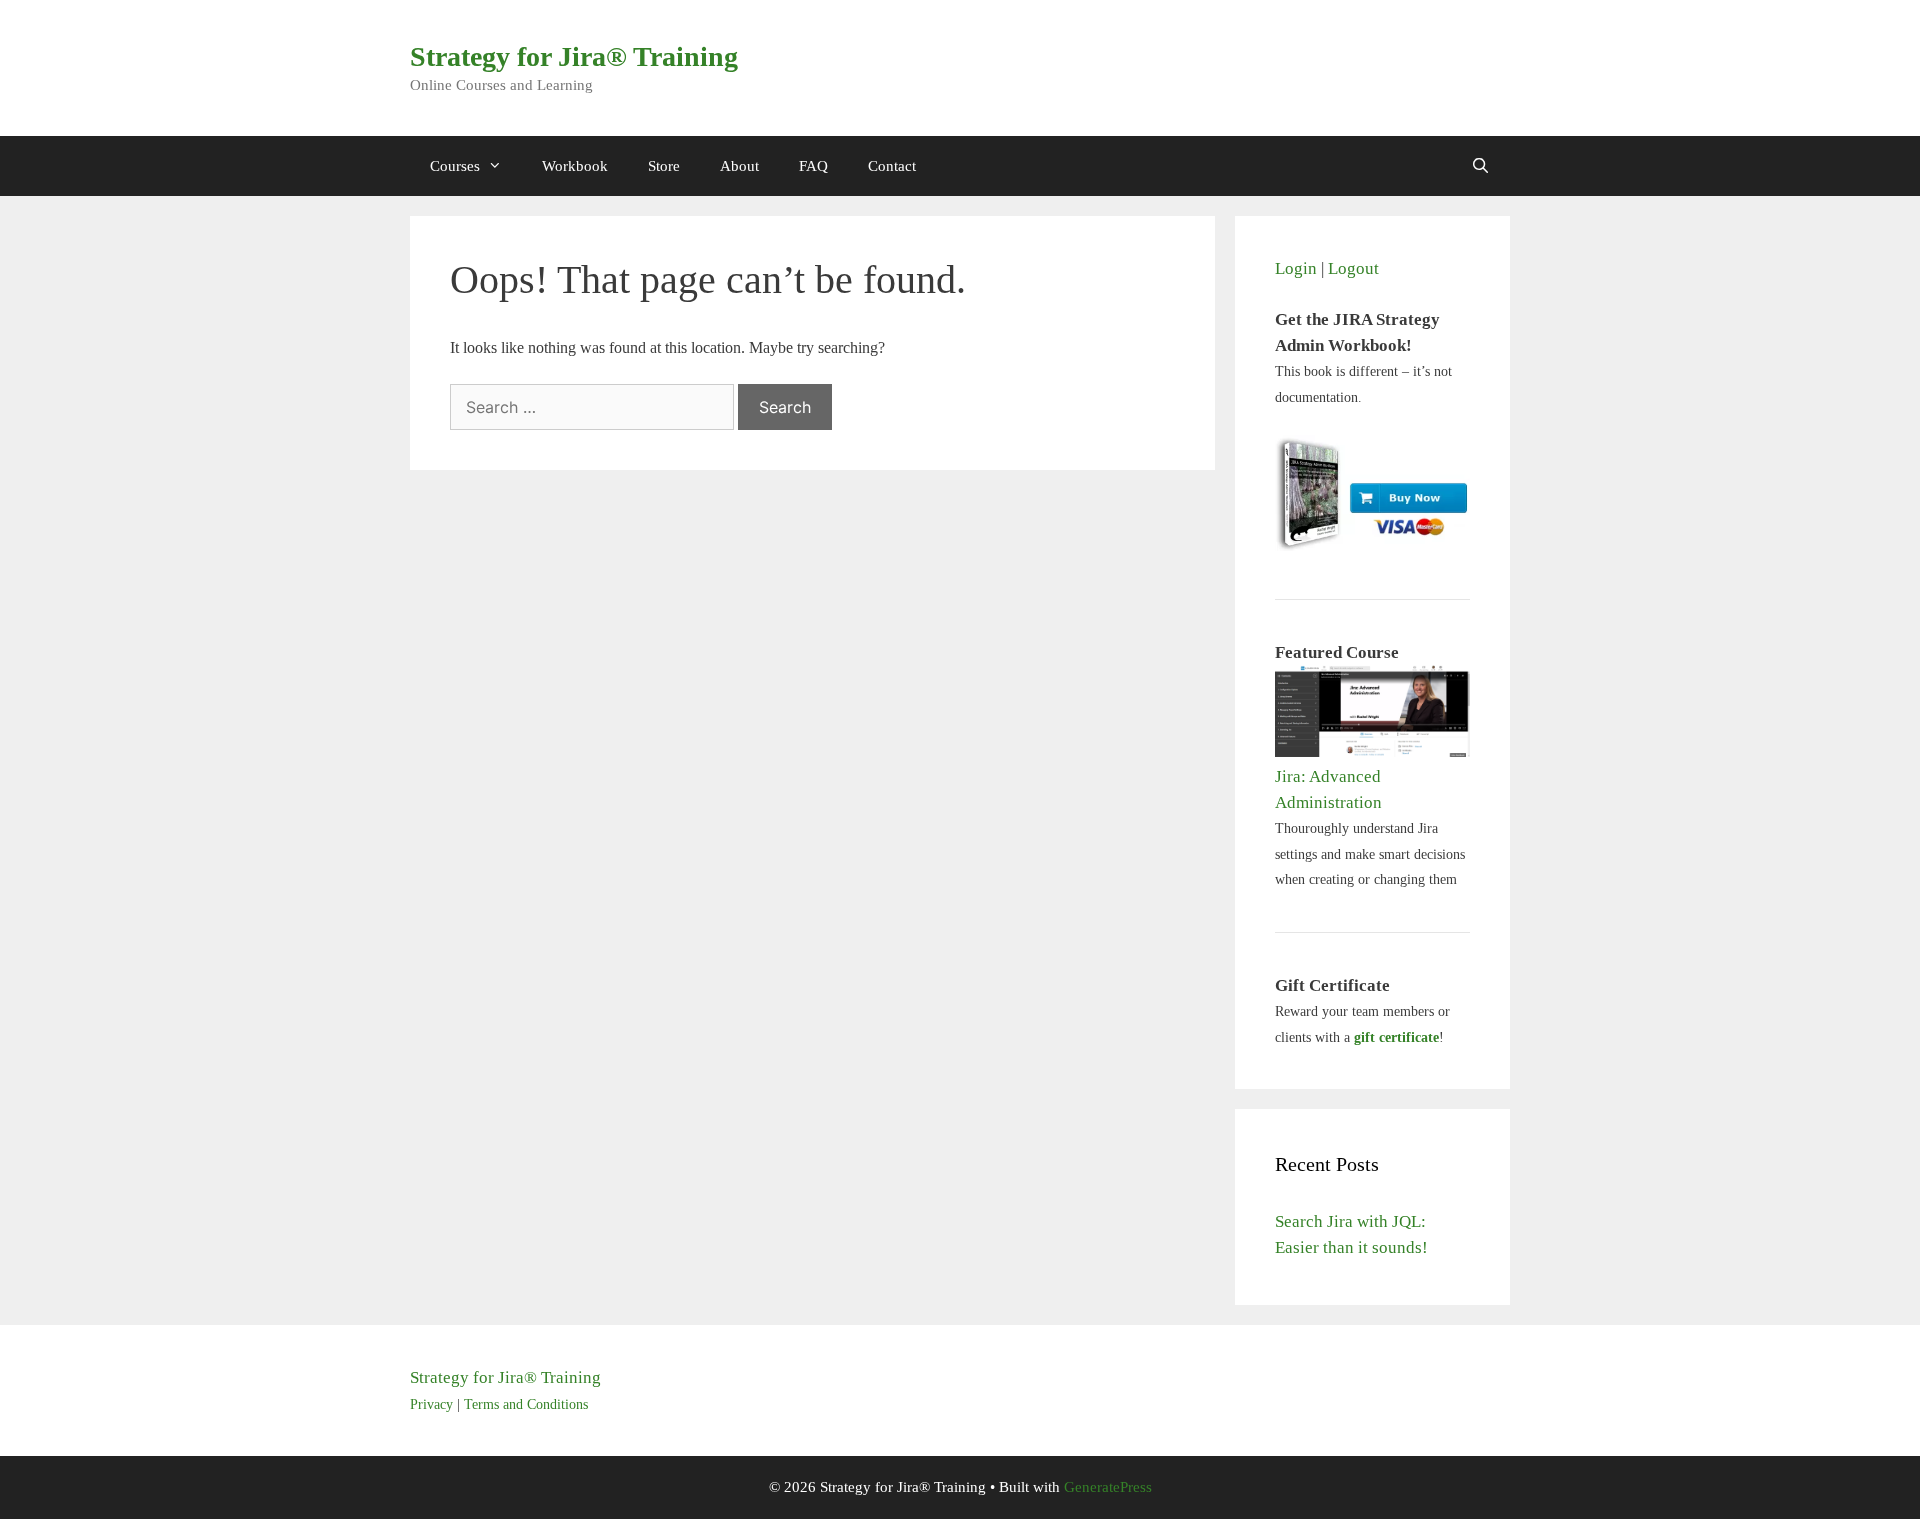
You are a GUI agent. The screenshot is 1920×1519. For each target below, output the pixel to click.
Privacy (431, 1404)
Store (664, 166)
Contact (892, 166)
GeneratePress (1108, 1487)
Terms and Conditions (526, 1404)
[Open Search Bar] (1480, 166)
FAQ (813, 166)
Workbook (575, 166)
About (739, 166)
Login (1296, 268)
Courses (455, 166)
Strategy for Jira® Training (574, 56)
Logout (1353, 268)
